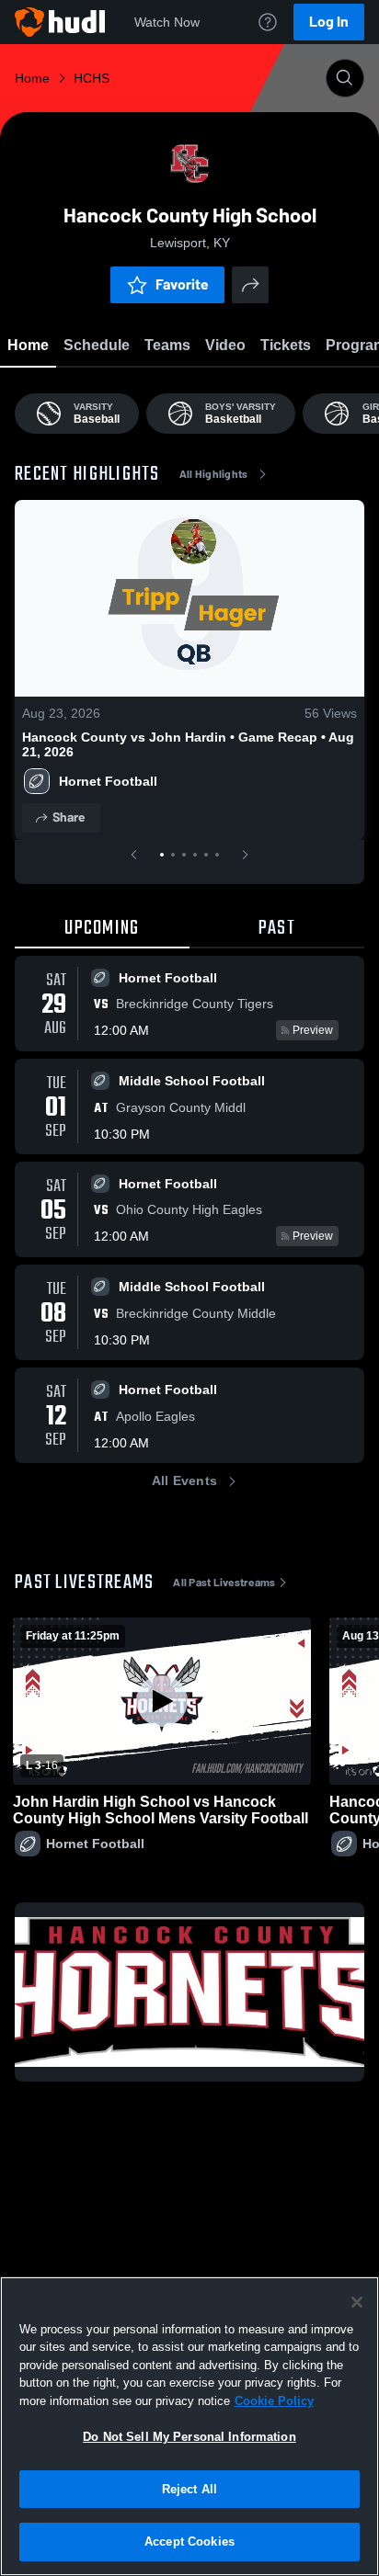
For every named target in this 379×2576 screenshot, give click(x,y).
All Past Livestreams (224, 1583)
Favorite (182, 284)
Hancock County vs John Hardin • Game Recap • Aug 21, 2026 (188, 744)
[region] (189, 2426)
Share (69, 817)
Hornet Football (108, 781)
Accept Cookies (189, 2542)
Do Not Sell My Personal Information (189, 2437)
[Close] (357, 2302)
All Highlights (214, 474)
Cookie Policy (274, 2401)
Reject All (189, 2489)
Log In (329, 22)
